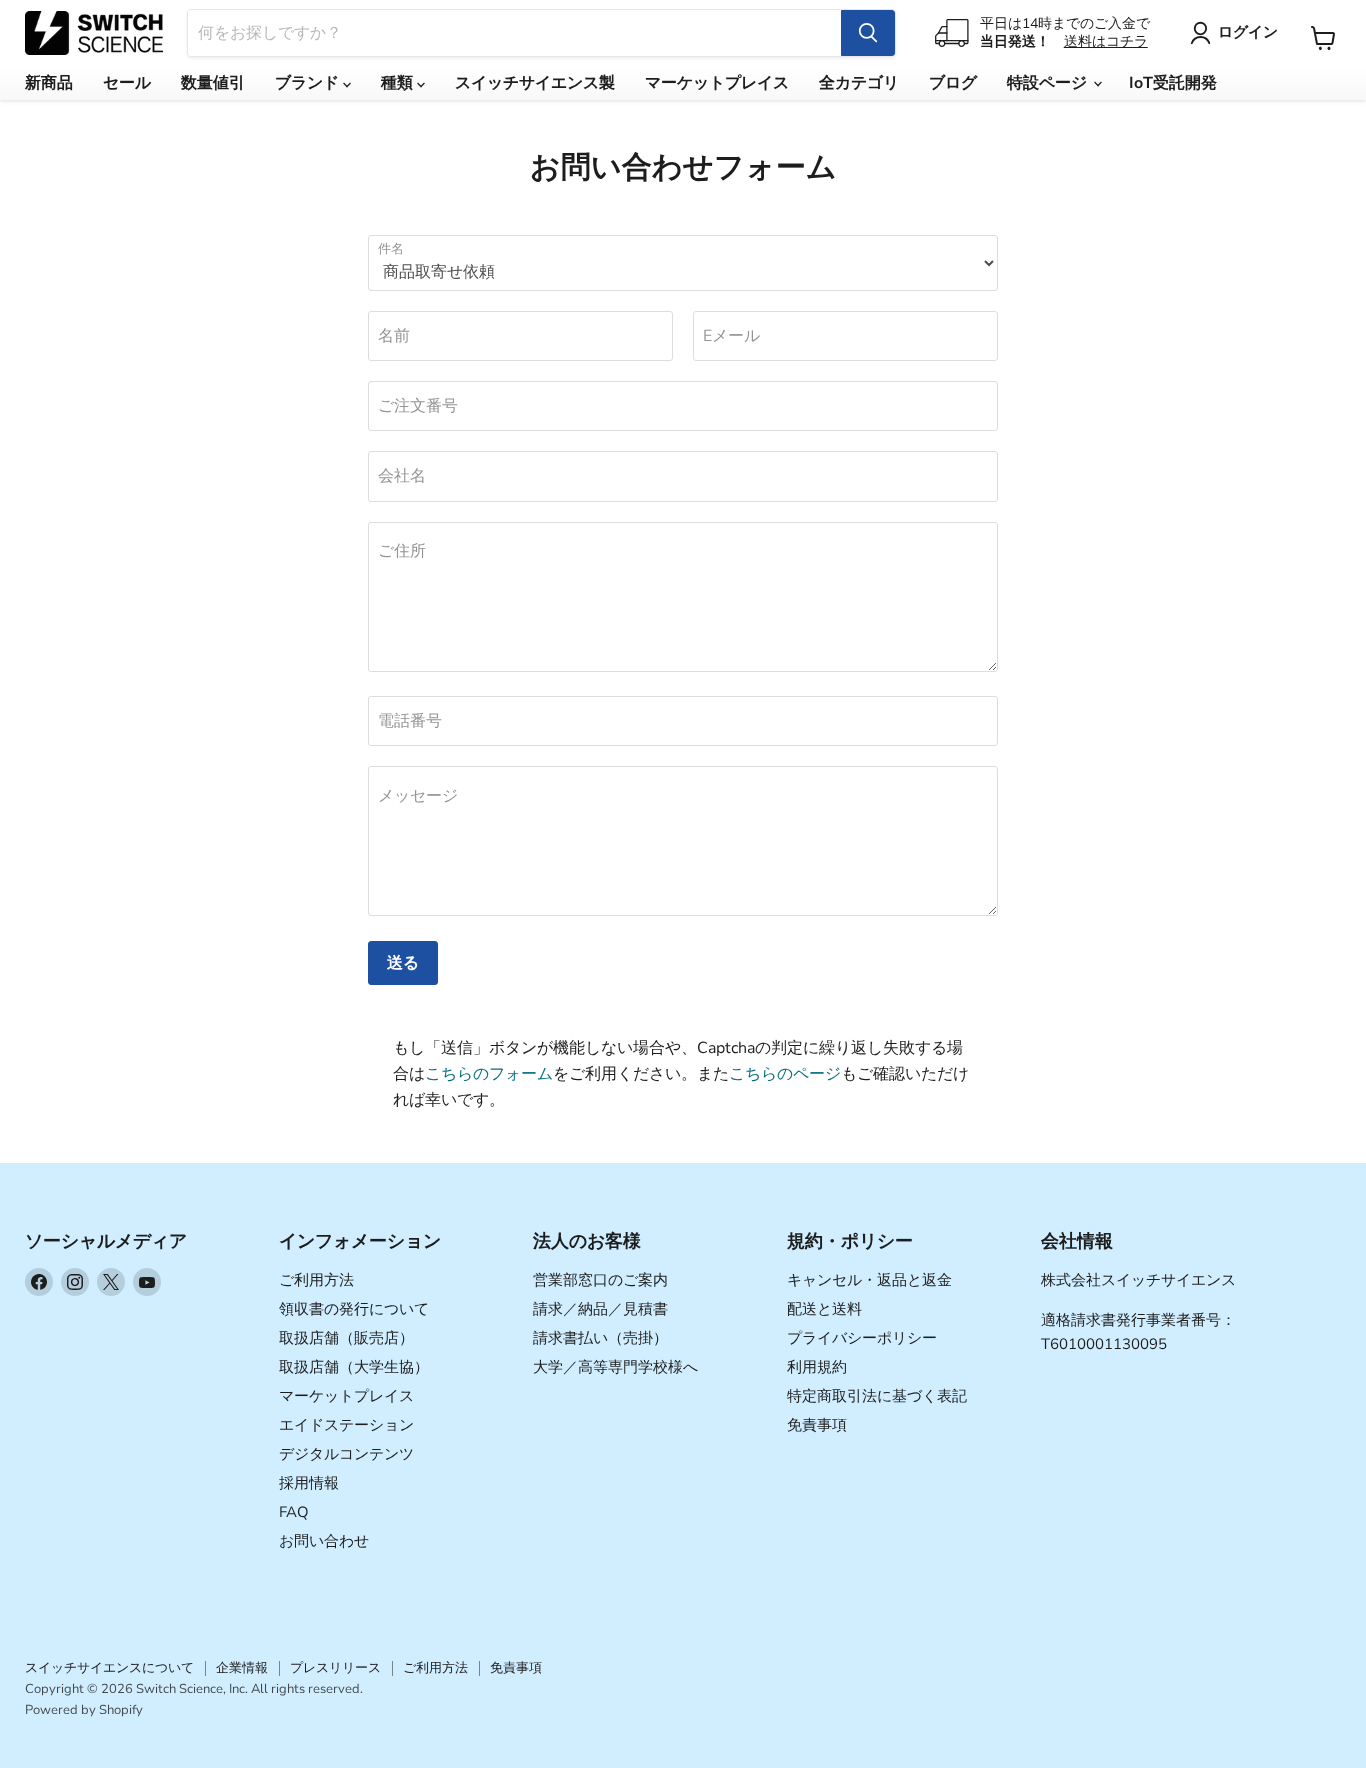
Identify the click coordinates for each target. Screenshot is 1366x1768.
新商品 (49, 83)
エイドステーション (346, 1425)
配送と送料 (824, 1309)
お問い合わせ (324, 1541)
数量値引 (213, 83)
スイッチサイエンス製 (535, 83)
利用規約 (817, 1367)
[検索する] (868, 33)
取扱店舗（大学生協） (354, 1367)
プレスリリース (335, 1668)
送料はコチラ (1106, 41)
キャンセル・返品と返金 (869, 1280)
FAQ (294, 1512)
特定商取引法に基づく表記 (877, 1396)
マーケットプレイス (717, 83)
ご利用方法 (316, 1280)
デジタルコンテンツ (346, 1454)
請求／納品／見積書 (600, 1309)
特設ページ (1049, 83)
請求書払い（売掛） (600, 1338)
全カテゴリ (859, 83)
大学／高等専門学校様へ (615, 1367)
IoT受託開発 (1173, 83)
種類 (399, 83)
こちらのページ (785, 1074)
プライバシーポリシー (862, 1338)
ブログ (953, 83)
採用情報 (309, 1483)
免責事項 (817, 1425)
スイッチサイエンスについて (109, 1668)
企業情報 (242, 1668)
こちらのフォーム (489, 1074)
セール (127, 83)
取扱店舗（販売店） (346, 1338)
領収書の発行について (354, 1309)
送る (403, 963)
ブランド (309, 83)
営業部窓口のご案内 (600, 1280)
